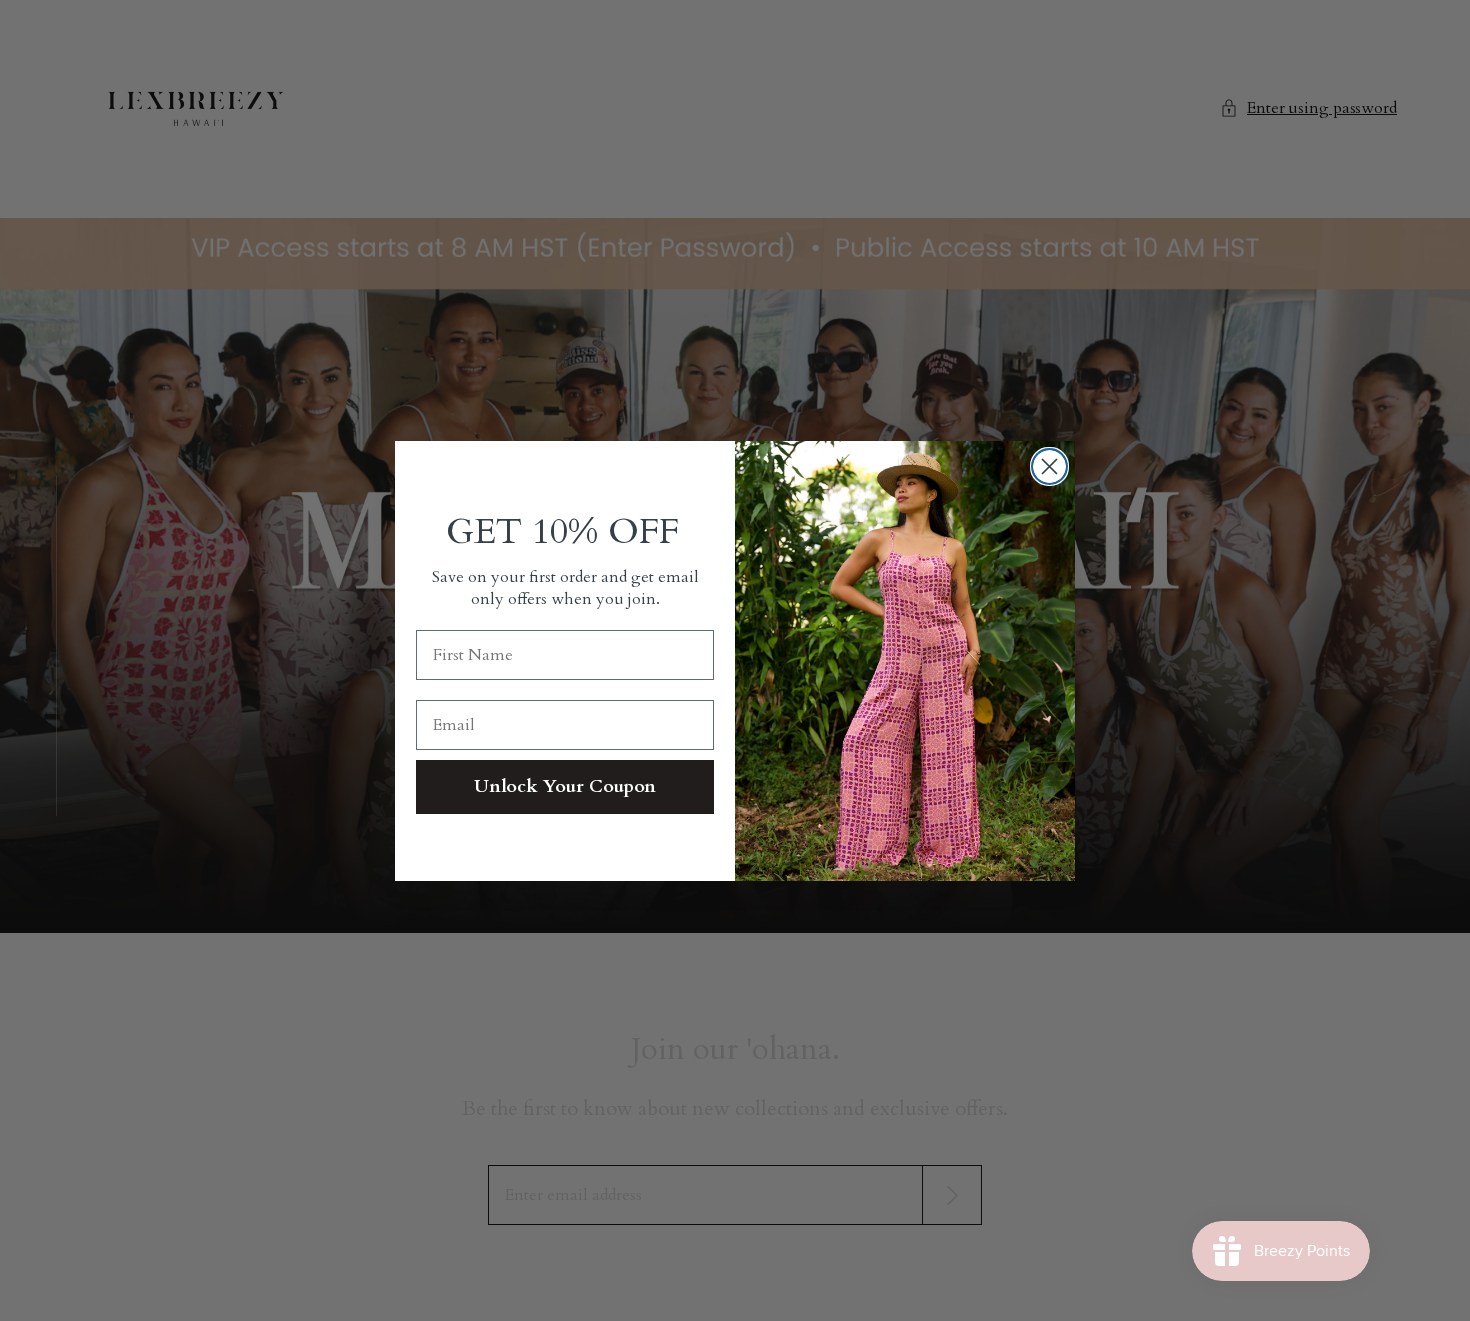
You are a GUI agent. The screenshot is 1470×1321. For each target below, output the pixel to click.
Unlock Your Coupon (565, 786)
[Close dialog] (1049, 466)
